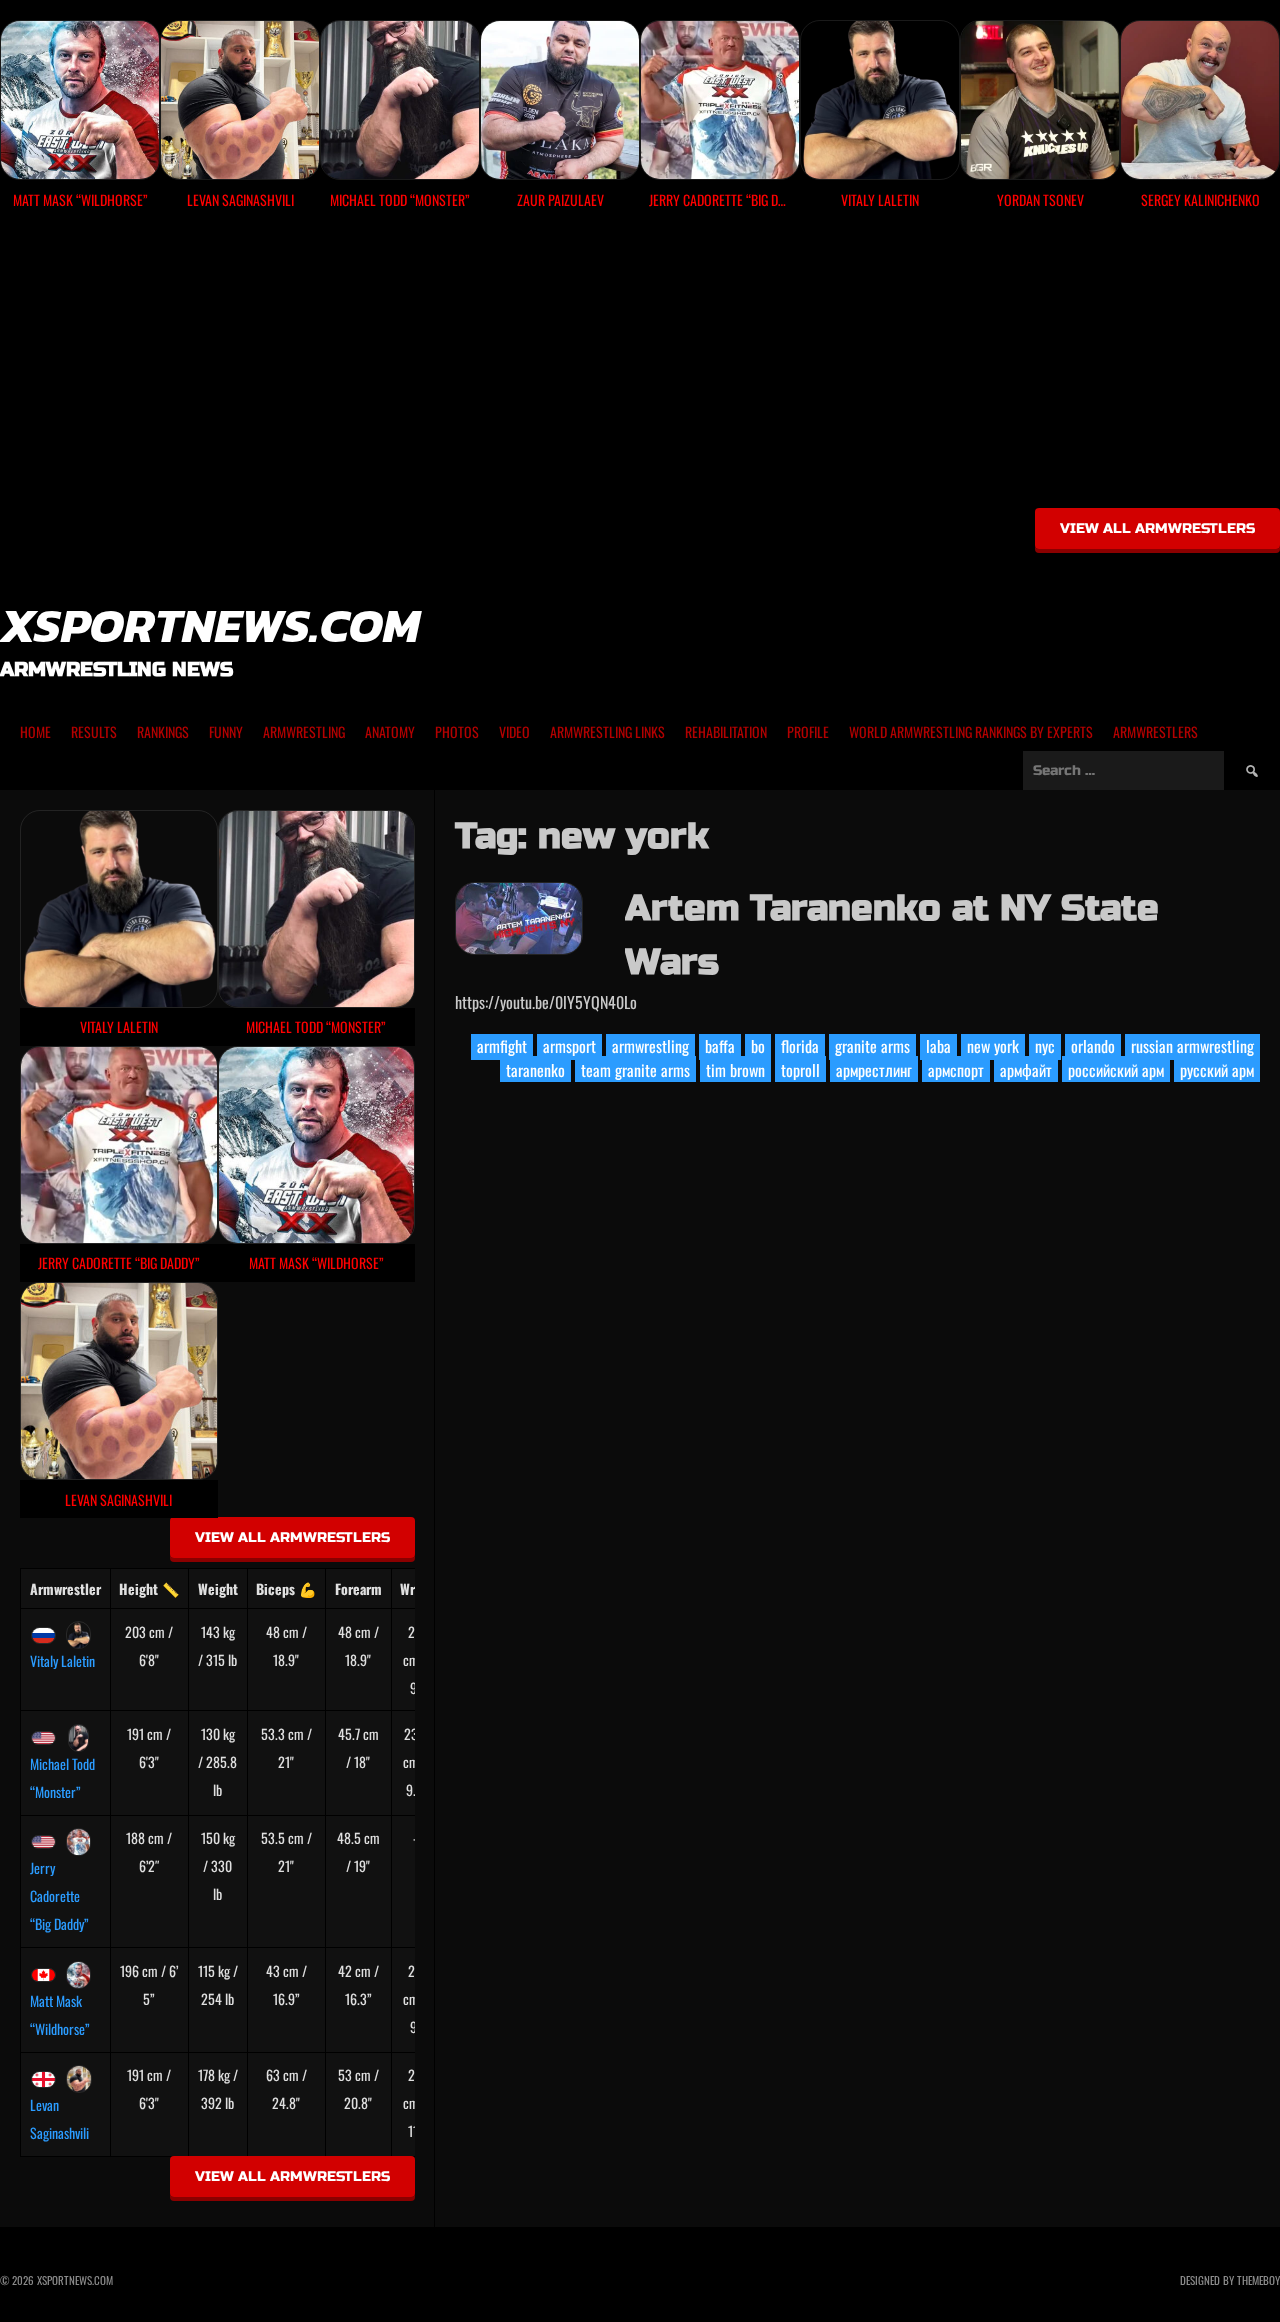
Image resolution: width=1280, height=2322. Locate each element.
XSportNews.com (210, 625)
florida (800, 1046)
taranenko (535, 1070)
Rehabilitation (726, 731)
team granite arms (635, 1070)
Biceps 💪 (286, 1588)
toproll (800, 1070)
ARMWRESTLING (304, 731)
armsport (569, 1046)
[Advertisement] (640, 366)
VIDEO (514, 731)
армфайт (1026, 1070)
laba (938, 1046)
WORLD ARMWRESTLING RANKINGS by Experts (971, 731)
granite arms (872, 1046)
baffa (720, 1046)
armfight (502, 1046)
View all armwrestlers (1157, 528)
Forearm (358, 1588)
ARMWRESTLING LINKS (607, 731)
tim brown (735, 1070)
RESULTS (94, 731)
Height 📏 (149, 1588)
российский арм (1116, 1070)
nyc (1045, 1046)
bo (758, 1046)
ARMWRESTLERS (1155, 731)
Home (35, 731)
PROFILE (808, 731)
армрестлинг (874, 1070)
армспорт (956, 1070)
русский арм (1217, 1070)
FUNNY (226, 731)
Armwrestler (65, 1588)
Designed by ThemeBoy (1230, 2280)
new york (993, 1046)
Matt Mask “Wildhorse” (60, 2014)
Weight (218, 1588)
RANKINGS (163, 731)
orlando (1093, 1046)
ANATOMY (390, 731)
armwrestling (650, 1046)
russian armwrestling (1192, 1046)
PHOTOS (457, 731)
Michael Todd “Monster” (62, 1777)
